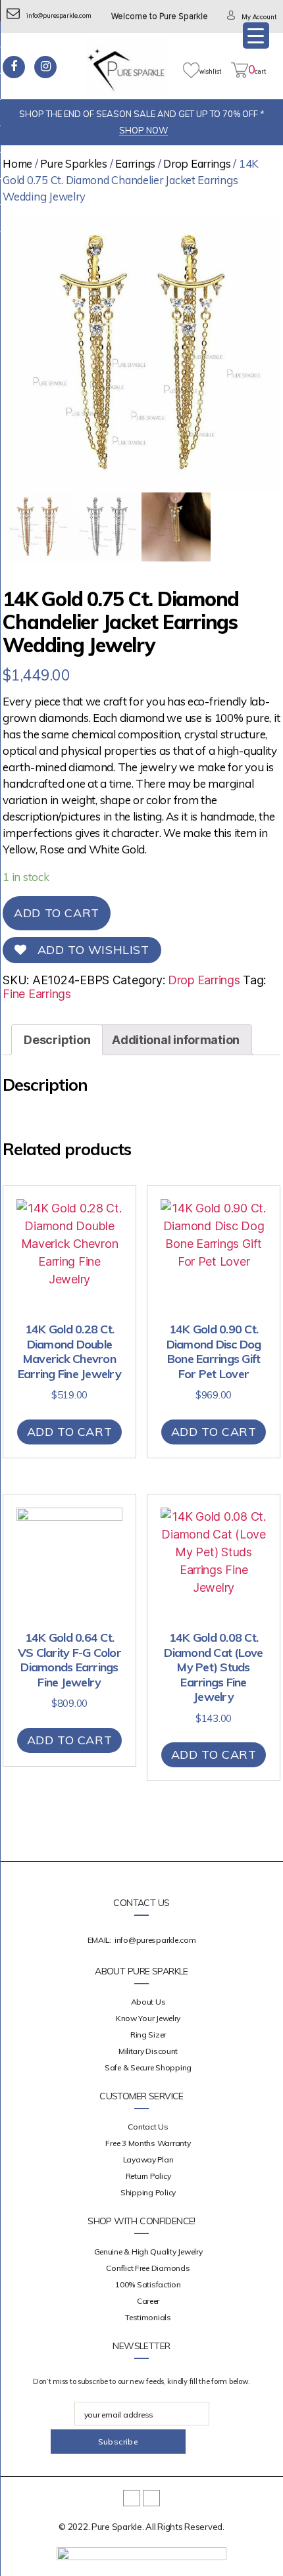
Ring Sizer (148, 2035)
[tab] (57, 1040)
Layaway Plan (148, 2159)
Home (17, 163)
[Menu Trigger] (256, 36)
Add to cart (57, 913)
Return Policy (148, 2176)
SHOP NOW (143, 130)
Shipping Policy (148, 2192)
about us (148, 2002)
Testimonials (148, 2317)
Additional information (176, 1040)
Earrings (135, 163)
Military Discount (148, 2051)
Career (148, 2301)
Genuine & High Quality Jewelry (148, 2252)
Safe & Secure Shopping (148, 2067)
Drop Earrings (197, 163)
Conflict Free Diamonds (148, 2268)
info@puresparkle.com (59, 16)
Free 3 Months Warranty (148, 2143)
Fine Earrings (37, 994)
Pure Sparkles (74, 163)
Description (57, 1040)
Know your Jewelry (148, 2018)
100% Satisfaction (148, 2284)
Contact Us (148, 2127)
